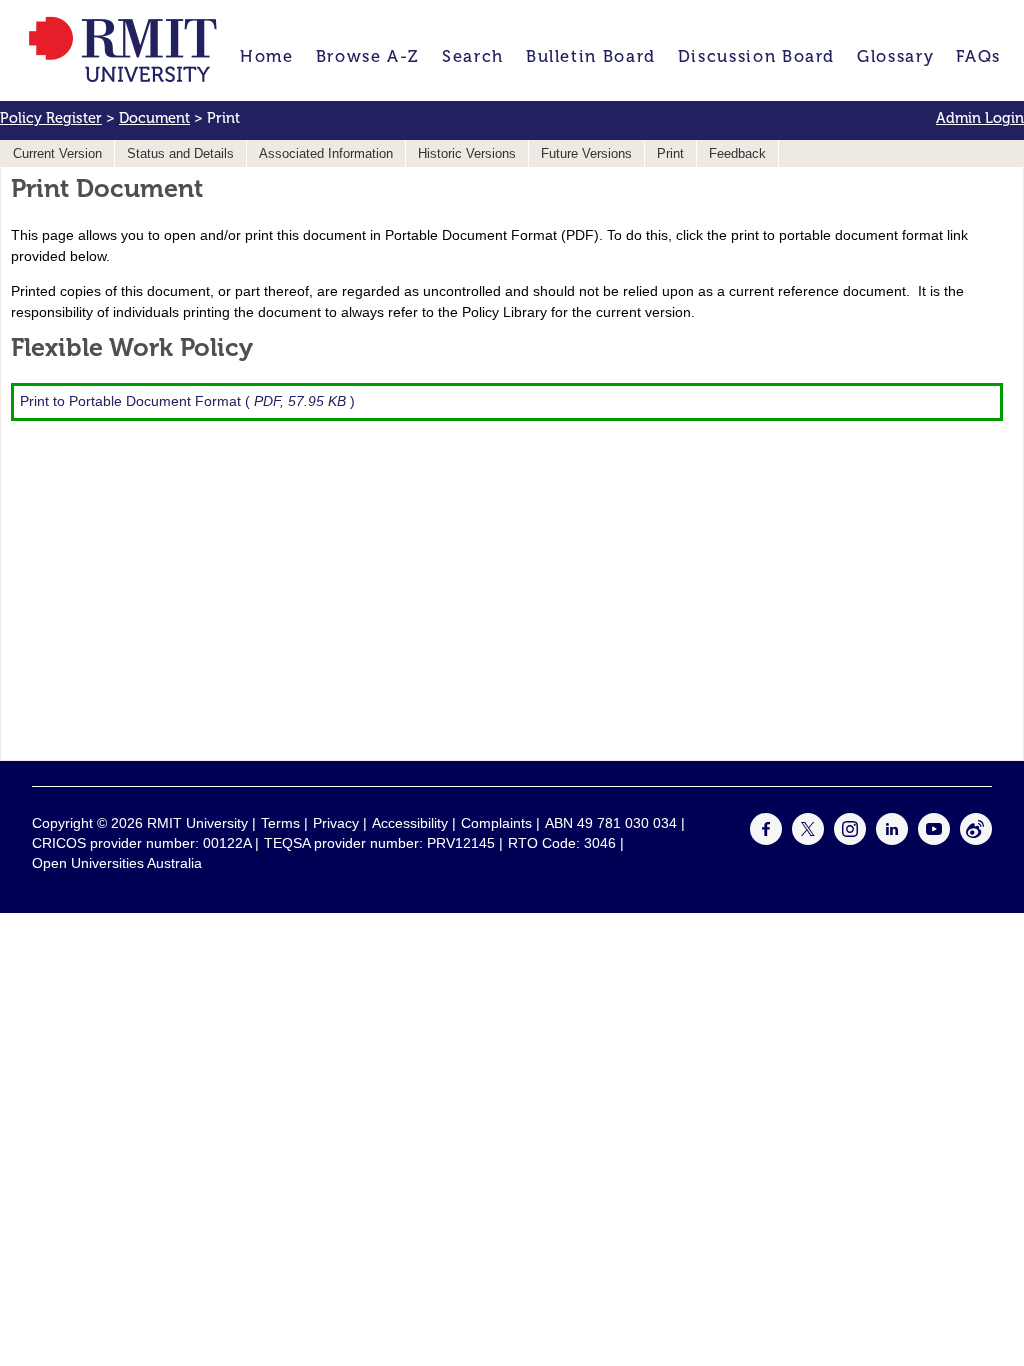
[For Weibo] (976, 840)
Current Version (57, 154)
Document (154, 118)
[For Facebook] (766, 840)
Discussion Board (756, 56)
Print (670, 154)
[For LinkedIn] (892, 840)
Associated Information (326, 154)
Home (267, 56)
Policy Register (51, 118)
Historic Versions (467, 154)
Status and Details (180, 154)
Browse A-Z (368, 56)
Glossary (895, 56)
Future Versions (586, 154)
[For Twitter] (808, 840)
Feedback (737, 154)
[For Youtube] (934, 840)
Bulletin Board (591, 56)
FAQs (978, 56)
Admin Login (980, 118)
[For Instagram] (850, 840)
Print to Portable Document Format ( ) (187, 401)
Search (473, 56)
